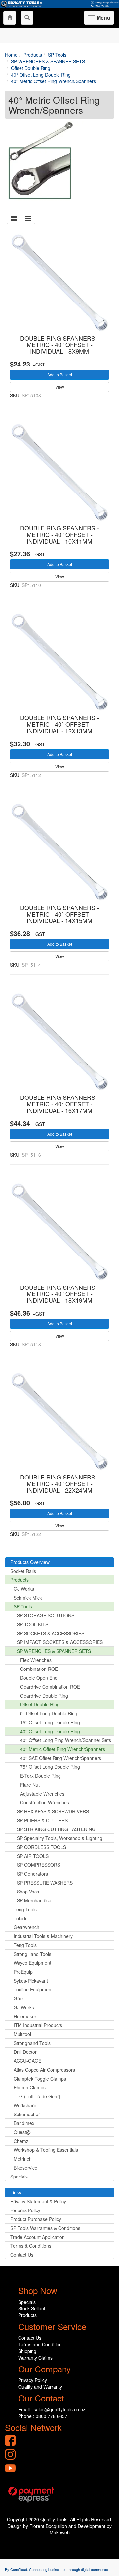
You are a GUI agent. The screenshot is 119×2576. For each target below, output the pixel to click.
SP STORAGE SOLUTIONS (46, 1615)
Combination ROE (39, 1669)
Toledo (21, 1918)
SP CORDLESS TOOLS (41, 1847)
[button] (14, 218)
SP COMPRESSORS (39, 1865)
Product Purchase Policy (36, 2219)
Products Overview (30, 1562)
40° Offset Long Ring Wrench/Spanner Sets (66, 1740)
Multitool (22, 2034)
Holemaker (25, 2016)
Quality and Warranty (40, 2387)
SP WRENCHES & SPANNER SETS (54, 1651)
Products (20, 1580)
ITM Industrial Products (38, 2025)
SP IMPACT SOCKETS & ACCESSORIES (60, 1642)
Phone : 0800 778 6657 (43, 2416)
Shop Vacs (28, 1892)
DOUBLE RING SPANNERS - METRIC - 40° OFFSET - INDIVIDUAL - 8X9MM (59, 345)
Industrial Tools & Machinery (43, 1936)
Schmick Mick (28, 1598)
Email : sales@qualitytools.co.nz (52, 2409)
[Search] (27, 18)
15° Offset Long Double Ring (50, 1722)
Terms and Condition (40, 2344)
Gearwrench (26, 1927)
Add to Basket (60, 375)
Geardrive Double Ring (44, 1696)
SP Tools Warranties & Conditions (45, 2228)
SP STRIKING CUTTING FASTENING (56, 1829)
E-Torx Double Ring (40, 1776)
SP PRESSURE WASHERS (45, 1883)
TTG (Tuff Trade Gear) (37, 2096)
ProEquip (23, 1972)
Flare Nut (30, 1785)
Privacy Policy (33, 2380)
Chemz (21, 2141)
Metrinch (23, 2159)
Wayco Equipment (32, 1963)
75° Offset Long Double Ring (50, 1767)
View (60, 387)
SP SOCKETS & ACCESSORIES (51, 1633)
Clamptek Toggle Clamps (40, 2079)
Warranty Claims (35, 2358)
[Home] (10, 18)
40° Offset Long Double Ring (50, 1731)
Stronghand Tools (32, 2043)
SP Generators (32, 1874)
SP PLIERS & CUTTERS (42, 1820)
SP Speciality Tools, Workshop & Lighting (60, 1838)
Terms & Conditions (31, 2246)
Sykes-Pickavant (31, 1981)
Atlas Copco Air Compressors (44, 2070)
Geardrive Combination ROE (50, 1687)
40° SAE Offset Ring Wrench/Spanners (61, 1758)
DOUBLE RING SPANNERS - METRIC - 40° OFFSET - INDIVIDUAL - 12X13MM (59, 724)
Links (16, 2192)
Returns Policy (25, 2210)
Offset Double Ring (40, 1704)
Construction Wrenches (45, 1802)
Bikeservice (25, 2168)
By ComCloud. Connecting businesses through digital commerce (57, 2569)
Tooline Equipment (33, 1989)
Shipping (27, 2351)
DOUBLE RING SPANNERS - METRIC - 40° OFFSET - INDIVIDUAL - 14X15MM (59, 914)
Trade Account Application (38, 2237)
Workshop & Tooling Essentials (46, 2150)
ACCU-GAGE (27, 2061)
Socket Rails (23, 1571)
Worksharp (25, 2105)
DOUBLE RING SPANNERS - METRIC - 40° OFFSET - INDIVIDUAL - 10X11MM (59, 534)
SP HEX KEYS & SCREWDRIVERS (53, 1811)
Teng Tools (25, 1909)
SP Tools (23, 1606)
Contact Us (22, 2255)
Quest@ (22, 2132)
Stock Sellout (32, 2308)
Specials (19, 2177)
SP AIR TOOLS (33, 1856)
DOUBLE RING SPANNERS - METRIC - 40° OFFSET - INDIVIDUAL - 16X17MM (59, 1104)
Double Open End (39, 1678)
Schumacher (27, 2114)
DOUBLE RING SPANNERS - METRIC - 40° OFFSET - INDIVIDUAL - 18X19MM (59, 1294)
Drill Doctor (25, 2052)
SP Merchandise (34, 1900)
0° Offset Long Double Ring (49, 1713)
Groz (19, 1998)
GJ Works (24, 1589)
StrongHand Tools (32, 1954)
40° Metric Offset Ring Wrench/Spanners (63, 1749)
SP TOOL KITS (33, 1624)
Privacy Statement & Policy (38, 2201)
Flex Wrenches (36, 1660)
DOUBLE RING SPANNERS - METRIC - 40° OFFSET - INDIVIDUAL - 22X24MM (59, 1483)
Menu (102, 19)
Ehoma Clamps (30, 2087)
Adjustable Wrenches (42, 1794)
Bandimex (24, 2123)
